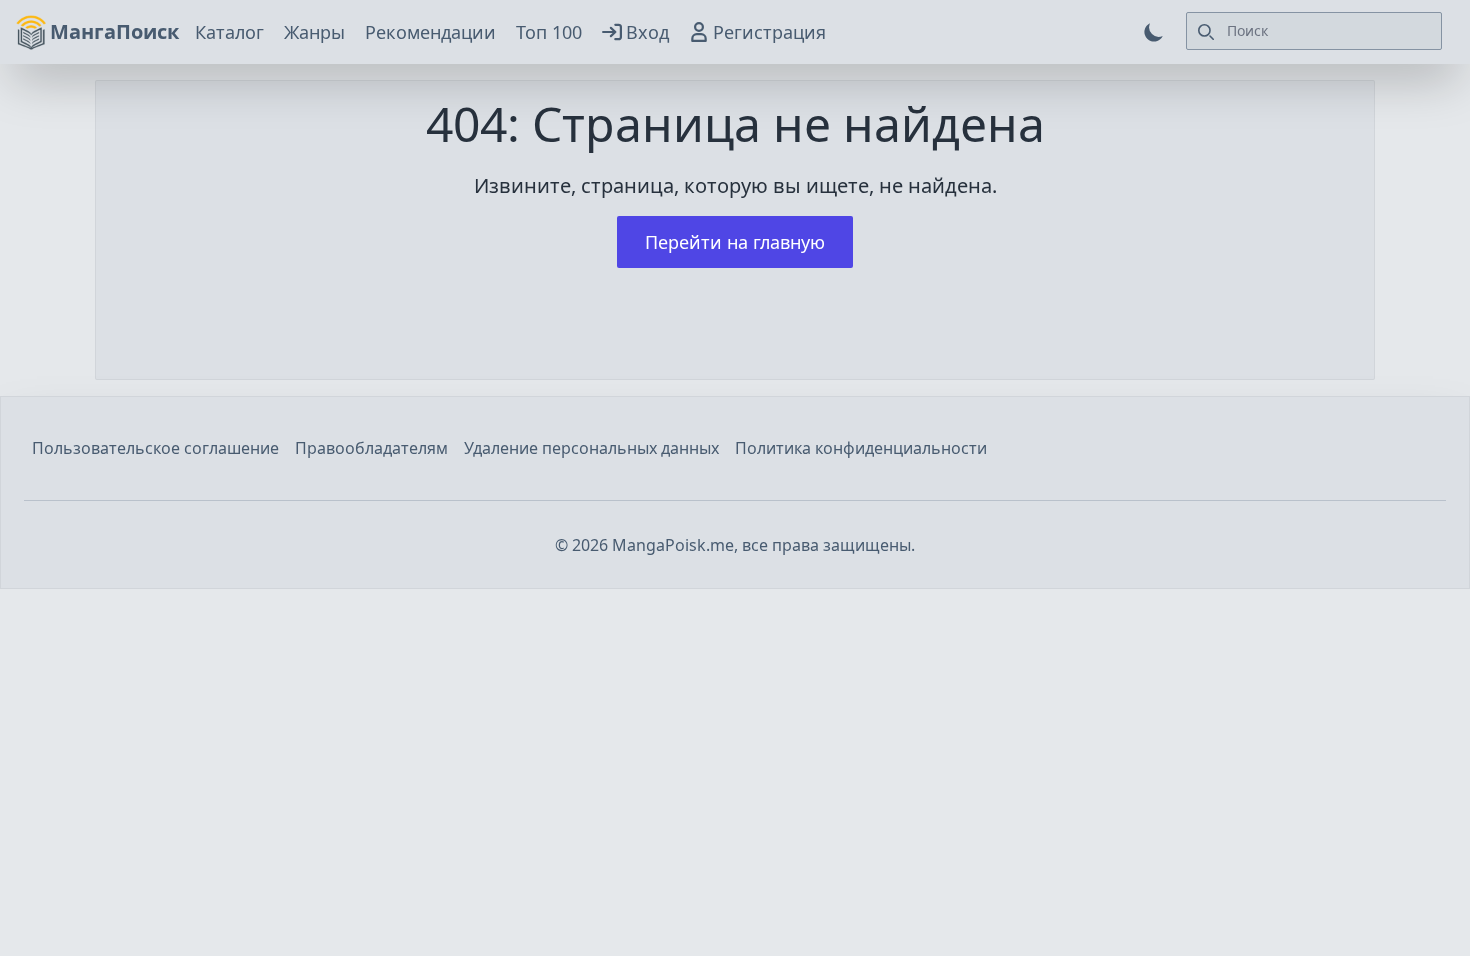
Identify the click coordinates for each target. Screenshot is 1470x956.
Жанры (314, 32)
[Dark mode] (1154, 32)
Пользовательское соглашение (155, 448)
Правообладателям (371, 448)
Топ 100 (549, 32)
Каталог (229, 32)
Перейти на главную (735, 242)
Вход (647, 32)
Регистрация (769, 32)
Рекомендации (430, 32)
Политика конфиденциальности (861, 448)
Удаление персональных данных (591, 448)
